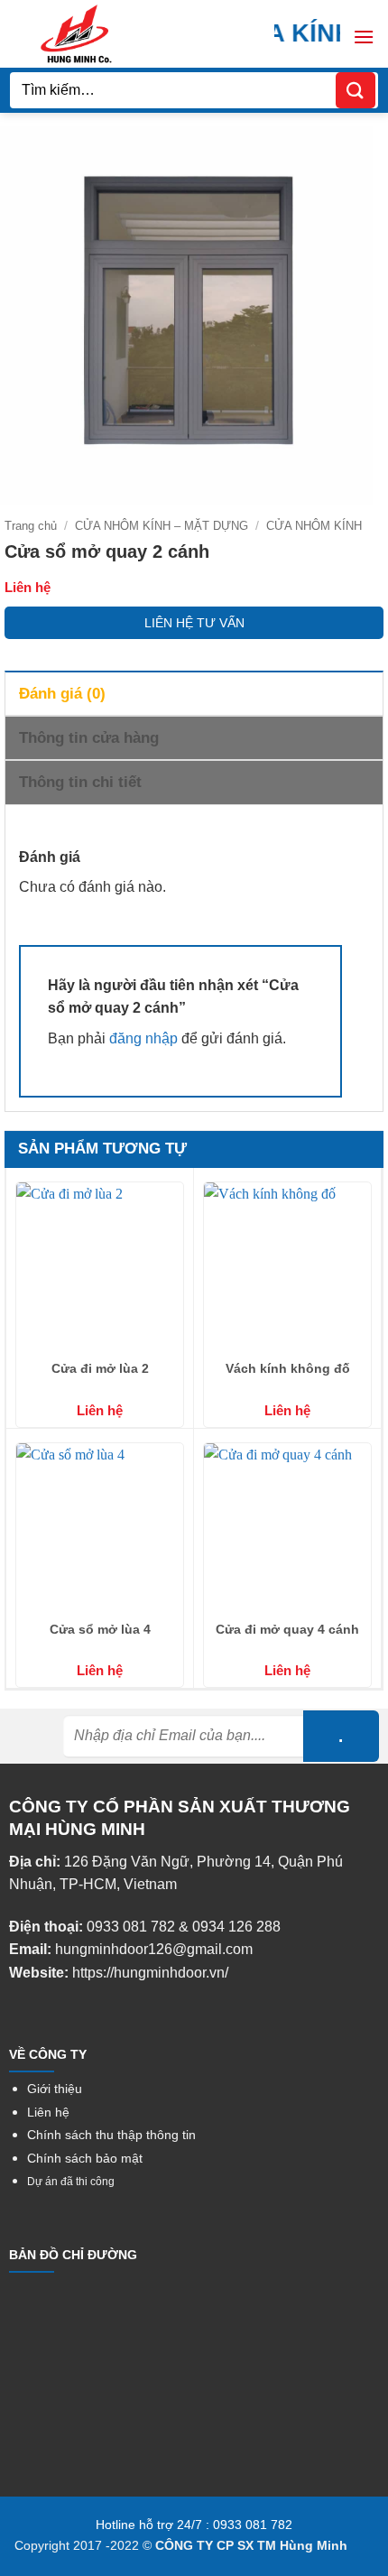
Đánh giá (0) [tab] (62, 694)
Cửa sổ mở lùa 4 (100, 1629)
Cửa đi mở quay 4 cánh (287, 1629)
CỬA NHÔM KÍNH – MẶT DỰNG (162, 526)
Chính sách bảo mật (85, 2159)
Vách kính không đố (288, 1368)
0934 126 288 (236, 1927)
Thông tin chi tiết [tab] (80, 782)
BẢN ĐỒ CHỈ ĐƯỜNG (73, 2255)
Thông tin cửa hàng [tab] (89, 738)
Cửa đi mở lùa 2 (100, 1368)
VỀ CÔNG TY (48, 2054)
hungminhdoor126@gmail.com (154, 1949)
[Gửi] (356, 90)
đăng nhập (143, 1038)
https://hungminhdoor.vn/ (150, 1973)
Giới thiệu (55, 2089)
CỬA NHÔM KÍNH (314, 526)
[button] (364, 37)
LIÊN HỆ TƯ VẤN (194, 623)
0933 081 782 (131, 1927)
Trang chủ (31, 526)
